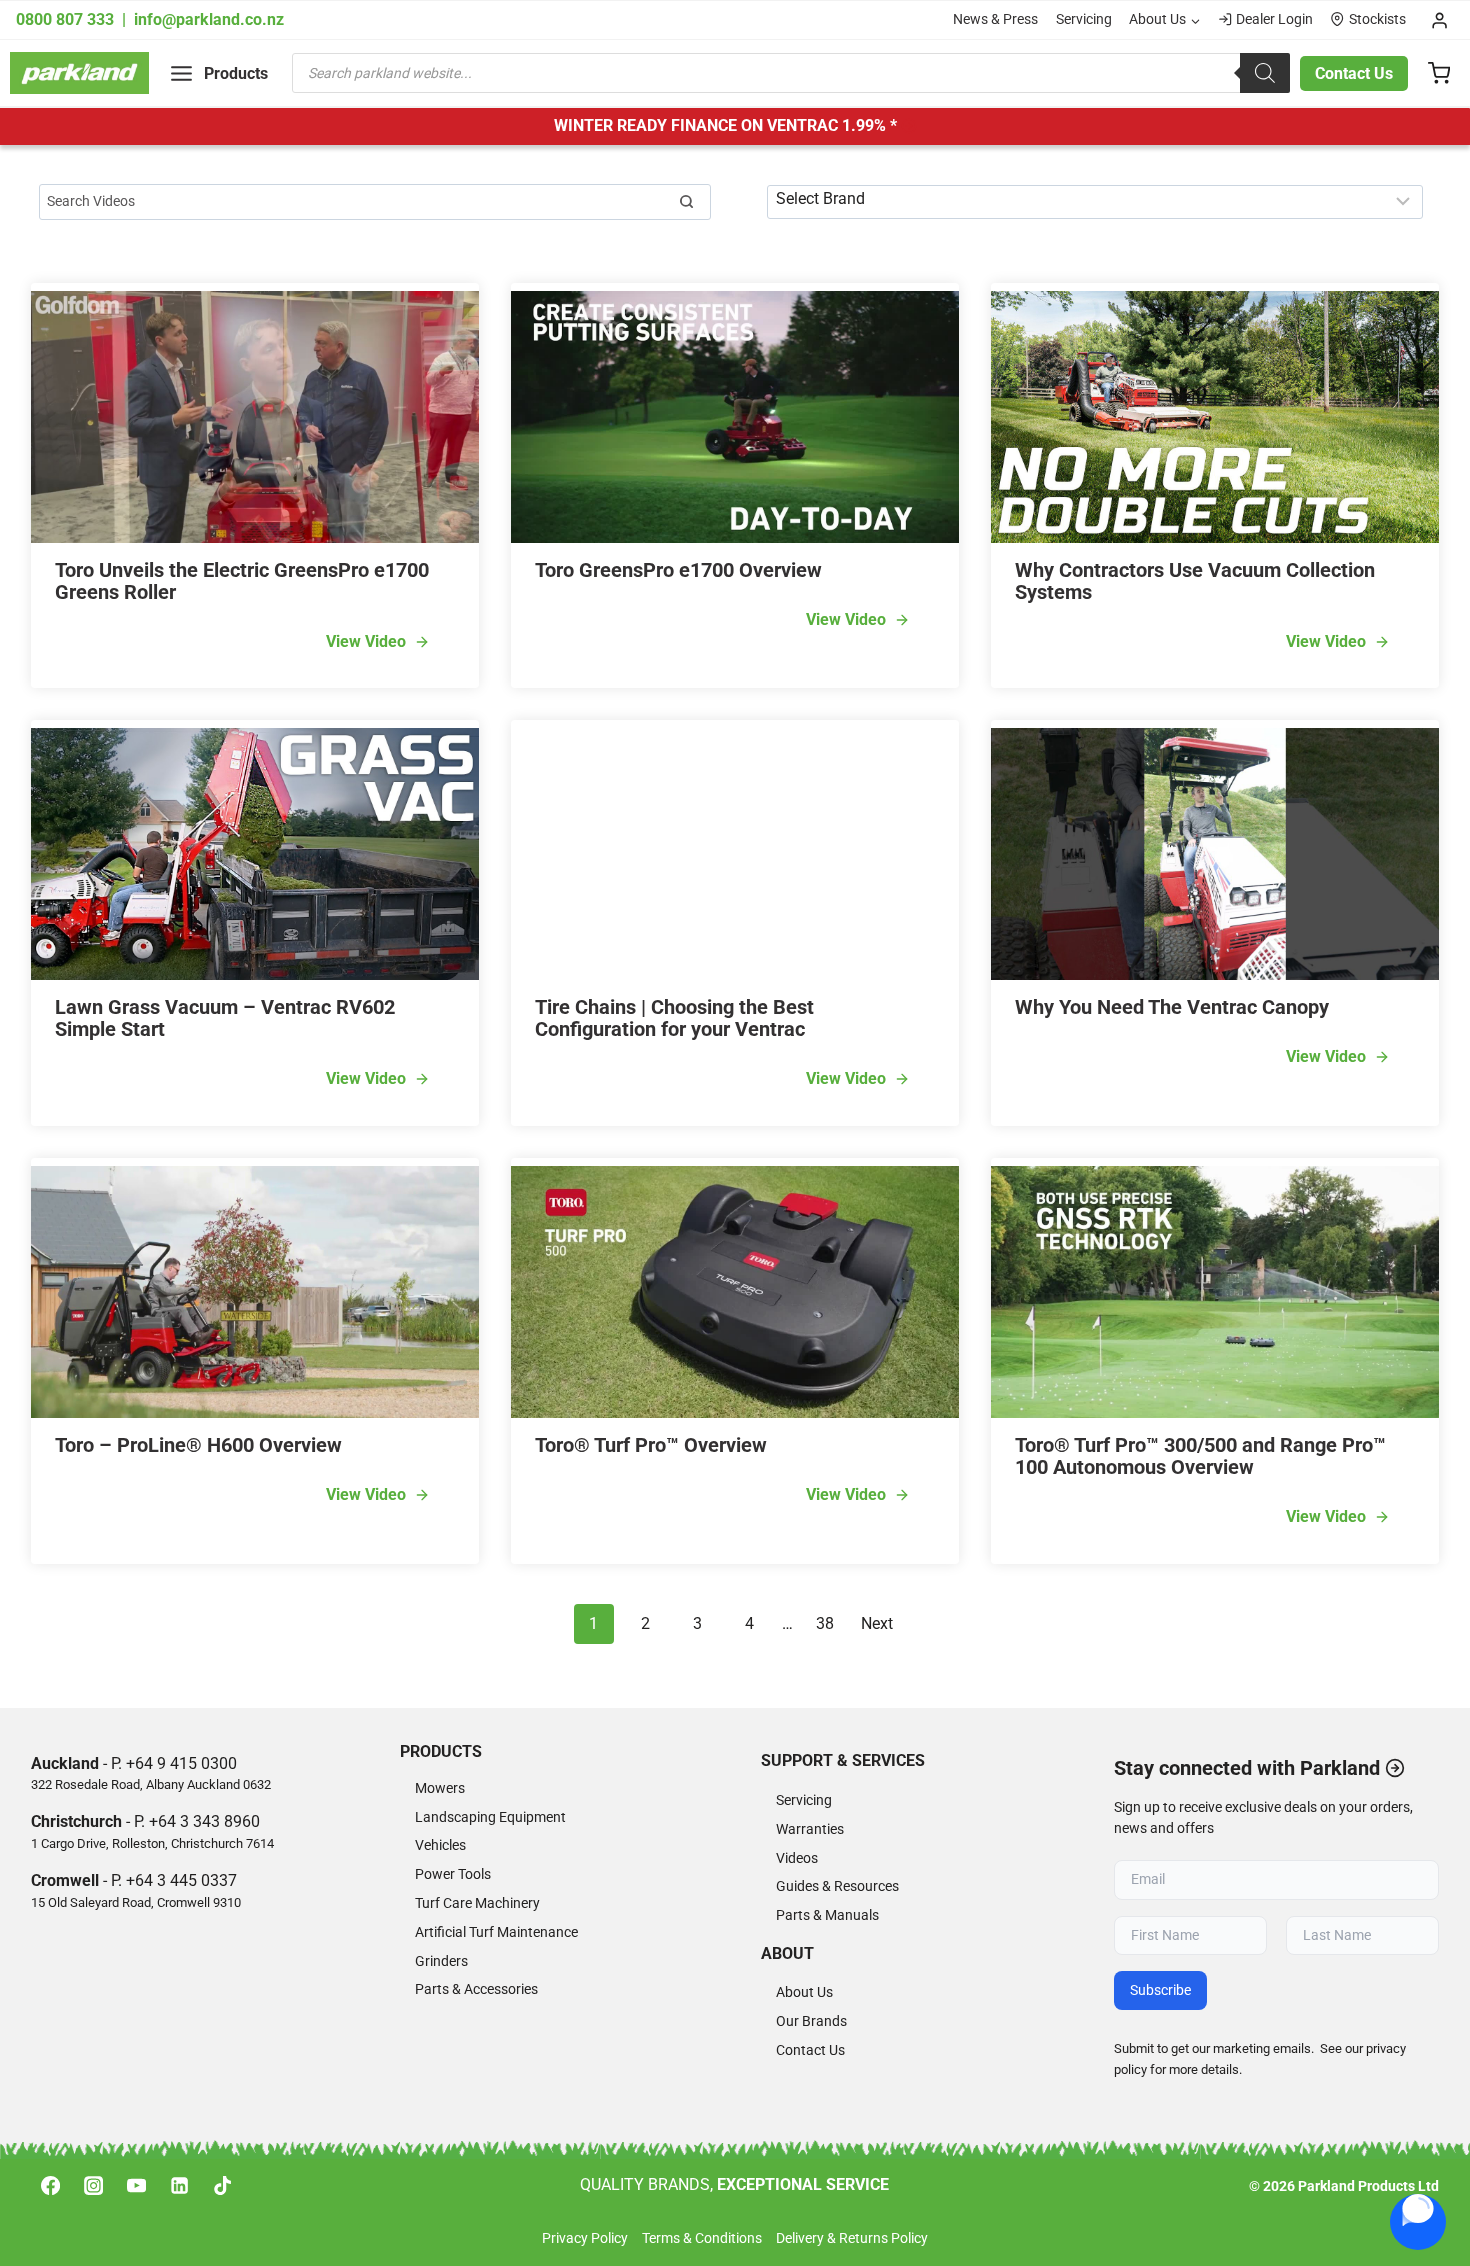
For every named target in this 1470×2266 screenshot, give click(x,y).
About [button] (787, 1953)
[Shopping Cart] (1439, 73)
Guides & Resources (837, 1886)
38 (825, 1623)
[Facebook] (50, 2186)
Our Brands (811, 2021)
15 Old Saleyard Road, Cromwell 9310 (136, 1902)
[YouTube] (136, 2186)
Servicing (1084, 19)
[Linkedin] (180, 2186)
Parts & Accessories (476, 1989)
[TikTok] (223, 2186)
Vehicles (440, 1845)
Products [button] (441, 1751)
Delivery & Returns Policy (852, 2238)
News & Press (995, 19)
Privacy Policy (585, 2238)
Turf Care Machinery (477, 1903)
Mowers (440, 1788)
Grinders (441, 1961)
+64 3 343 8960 (204, 1821)
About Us (804, 1992)
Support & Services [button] (843, 1760)
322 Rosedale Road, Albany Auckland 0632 (151, 1784)
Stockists (1377, 19)
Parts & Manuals (827, 1915)
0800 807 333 (67, 19)
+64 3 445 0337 (181, 1880)
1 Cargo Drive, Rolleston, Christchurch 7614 (152, 1843)
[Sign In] (1439, 20)
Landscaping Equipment (490, 1817)
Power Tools (453, 1874)
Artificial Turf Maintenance (496, 1932)
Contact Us (1354, 73)
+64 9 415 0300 (181, 1763)
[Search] (1265, 73)
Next (877, 1623)
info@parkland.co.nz (209, 19)
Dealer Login (1274, 19)
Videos (797, 1858)
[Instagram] (93, 2186)
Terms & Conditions (702, 2238)
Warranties (810, 1829)
